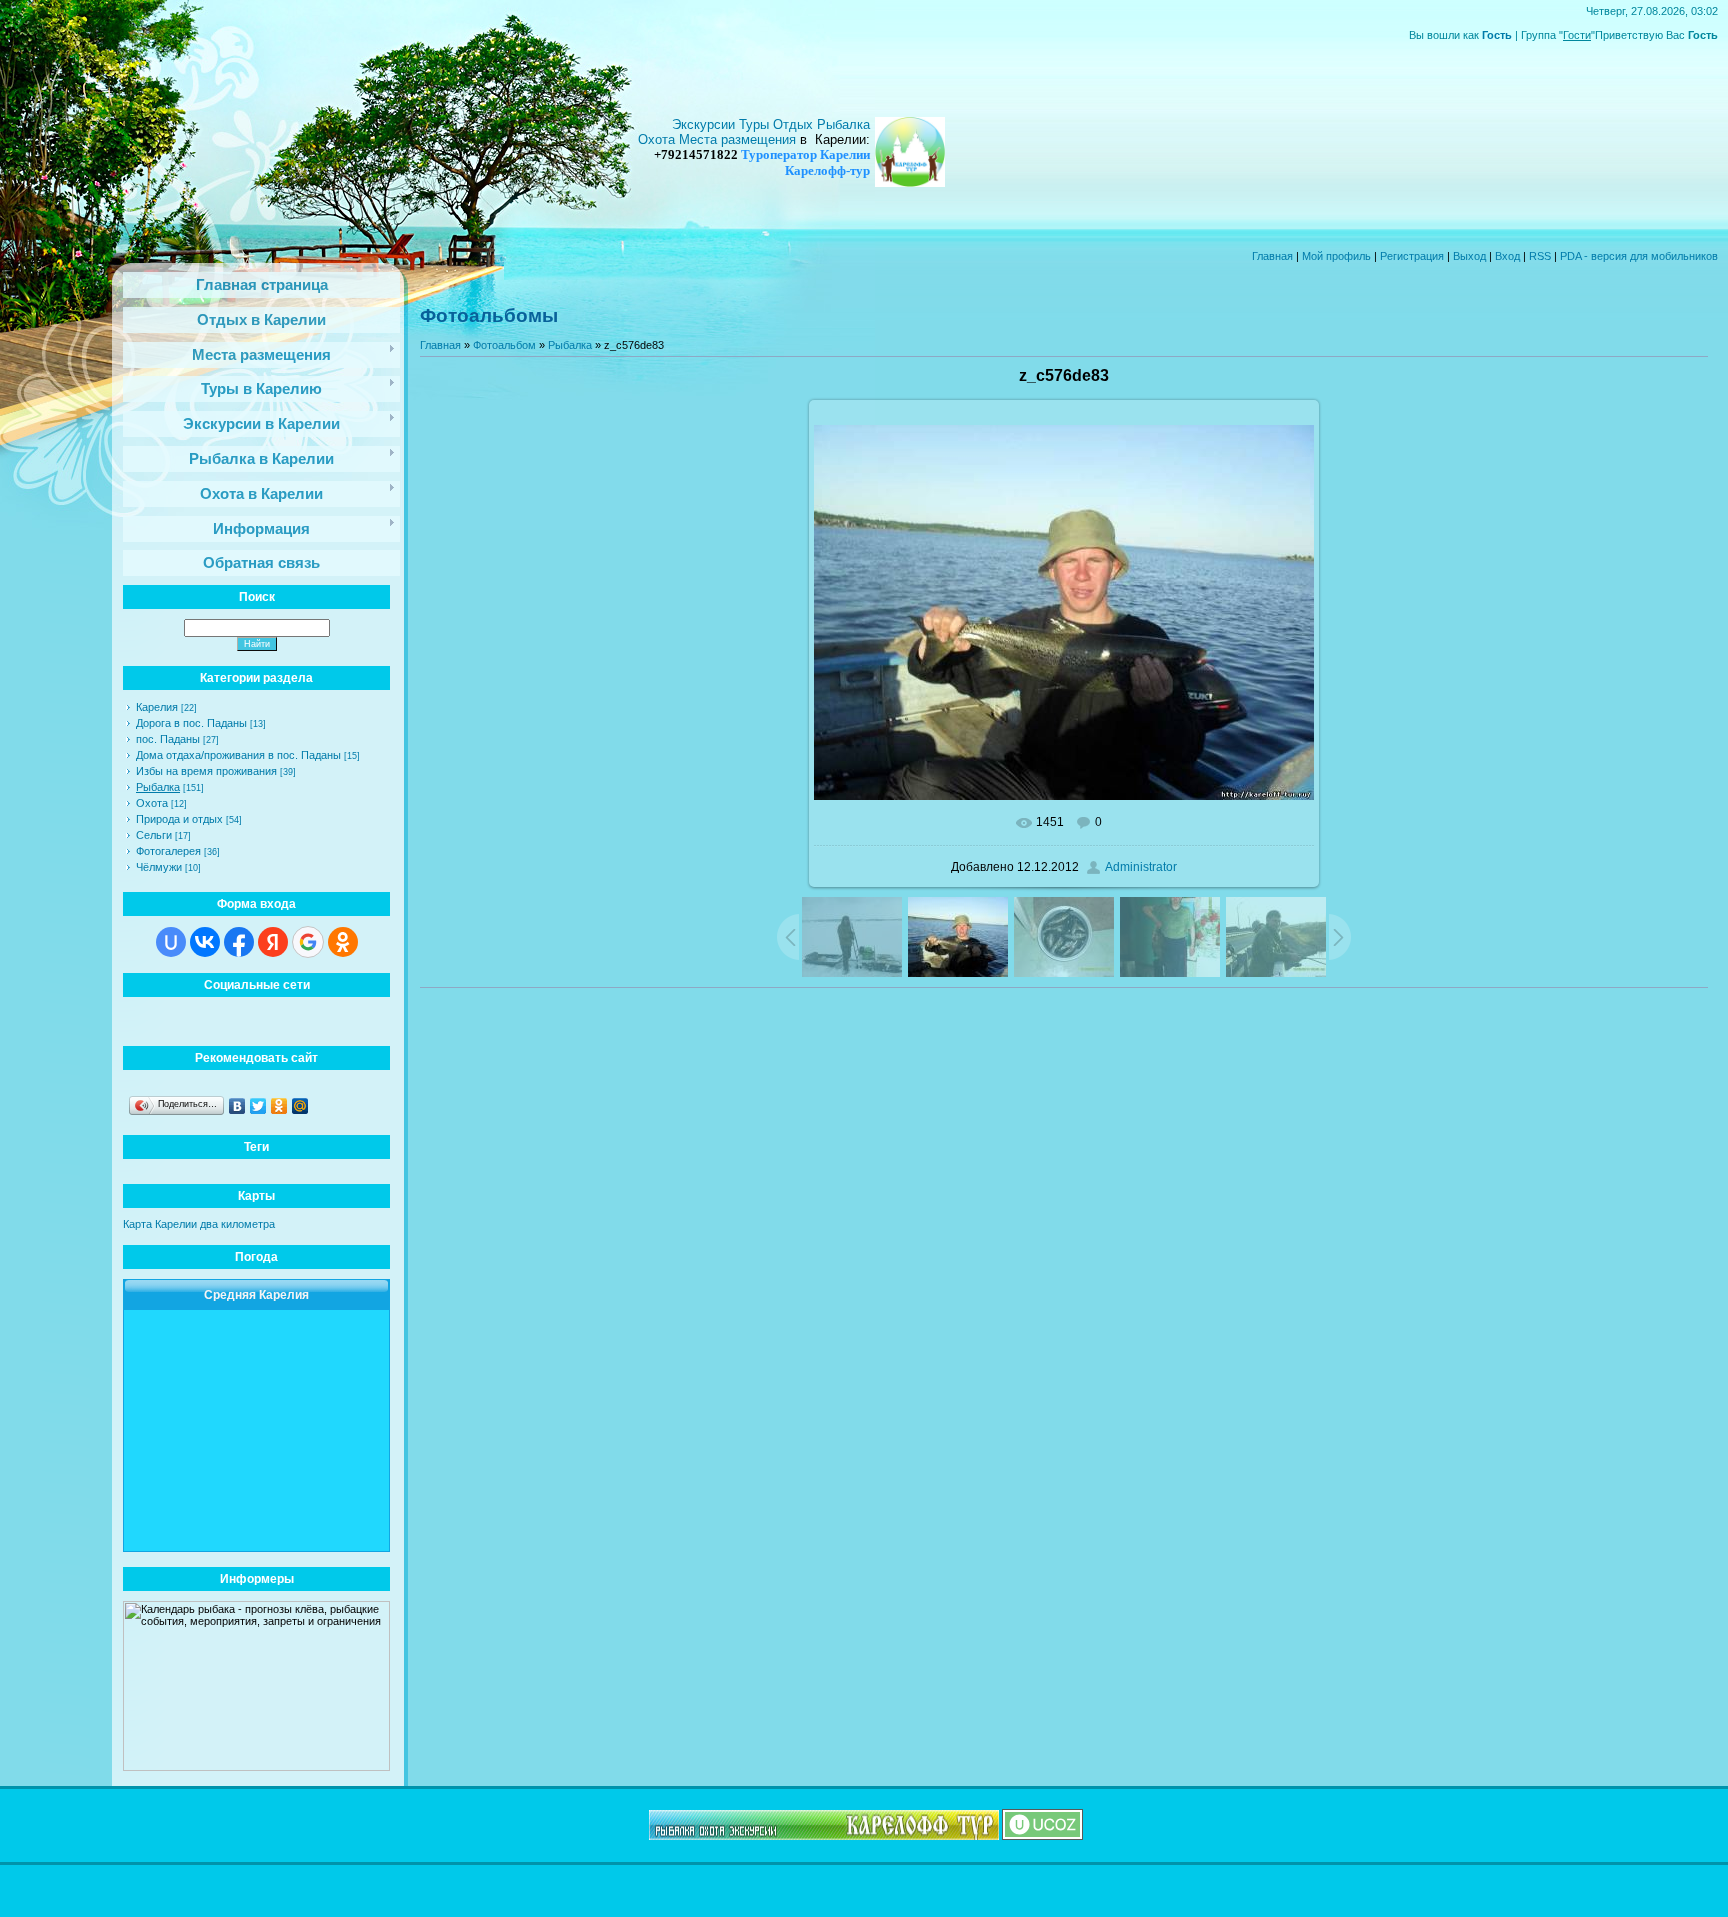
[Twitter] (258, 1106)
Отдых (795, 124)
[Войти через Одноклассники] (343, 942)
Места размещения (737, 139)
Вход (1507, 256)
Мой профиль (1336, 256)
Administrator (1141, 867)
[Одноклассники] (279, 1106)
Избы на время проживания (206, 771)
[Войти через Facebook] (239, 942)
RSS (1540, 256)
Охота (152, 803)
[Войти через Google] (308, 942)
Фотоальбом (504, 345)
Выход (1469, 256)
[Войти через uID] (171, 942)
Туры (756, 124)
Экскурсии (705, 124)
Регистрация (1412, 256)
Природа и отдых (179, 819)
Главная (1272, 256)
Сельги (154, 835)
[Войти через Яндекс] (273, 942)
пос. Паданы (168, 739)
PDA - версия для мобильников (1639, 256)
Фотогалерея (168, 851)
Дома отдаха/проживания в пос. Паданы (238, 755)
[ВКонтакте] (237, 1106)
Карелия (157, 707)
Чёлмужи (159, 867)
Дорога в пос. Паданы (191, 723)
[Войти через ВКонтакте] (205, 942)
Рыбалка (158, 787)
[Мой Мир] (300, 1106)
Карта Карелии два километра (199, 1224)
